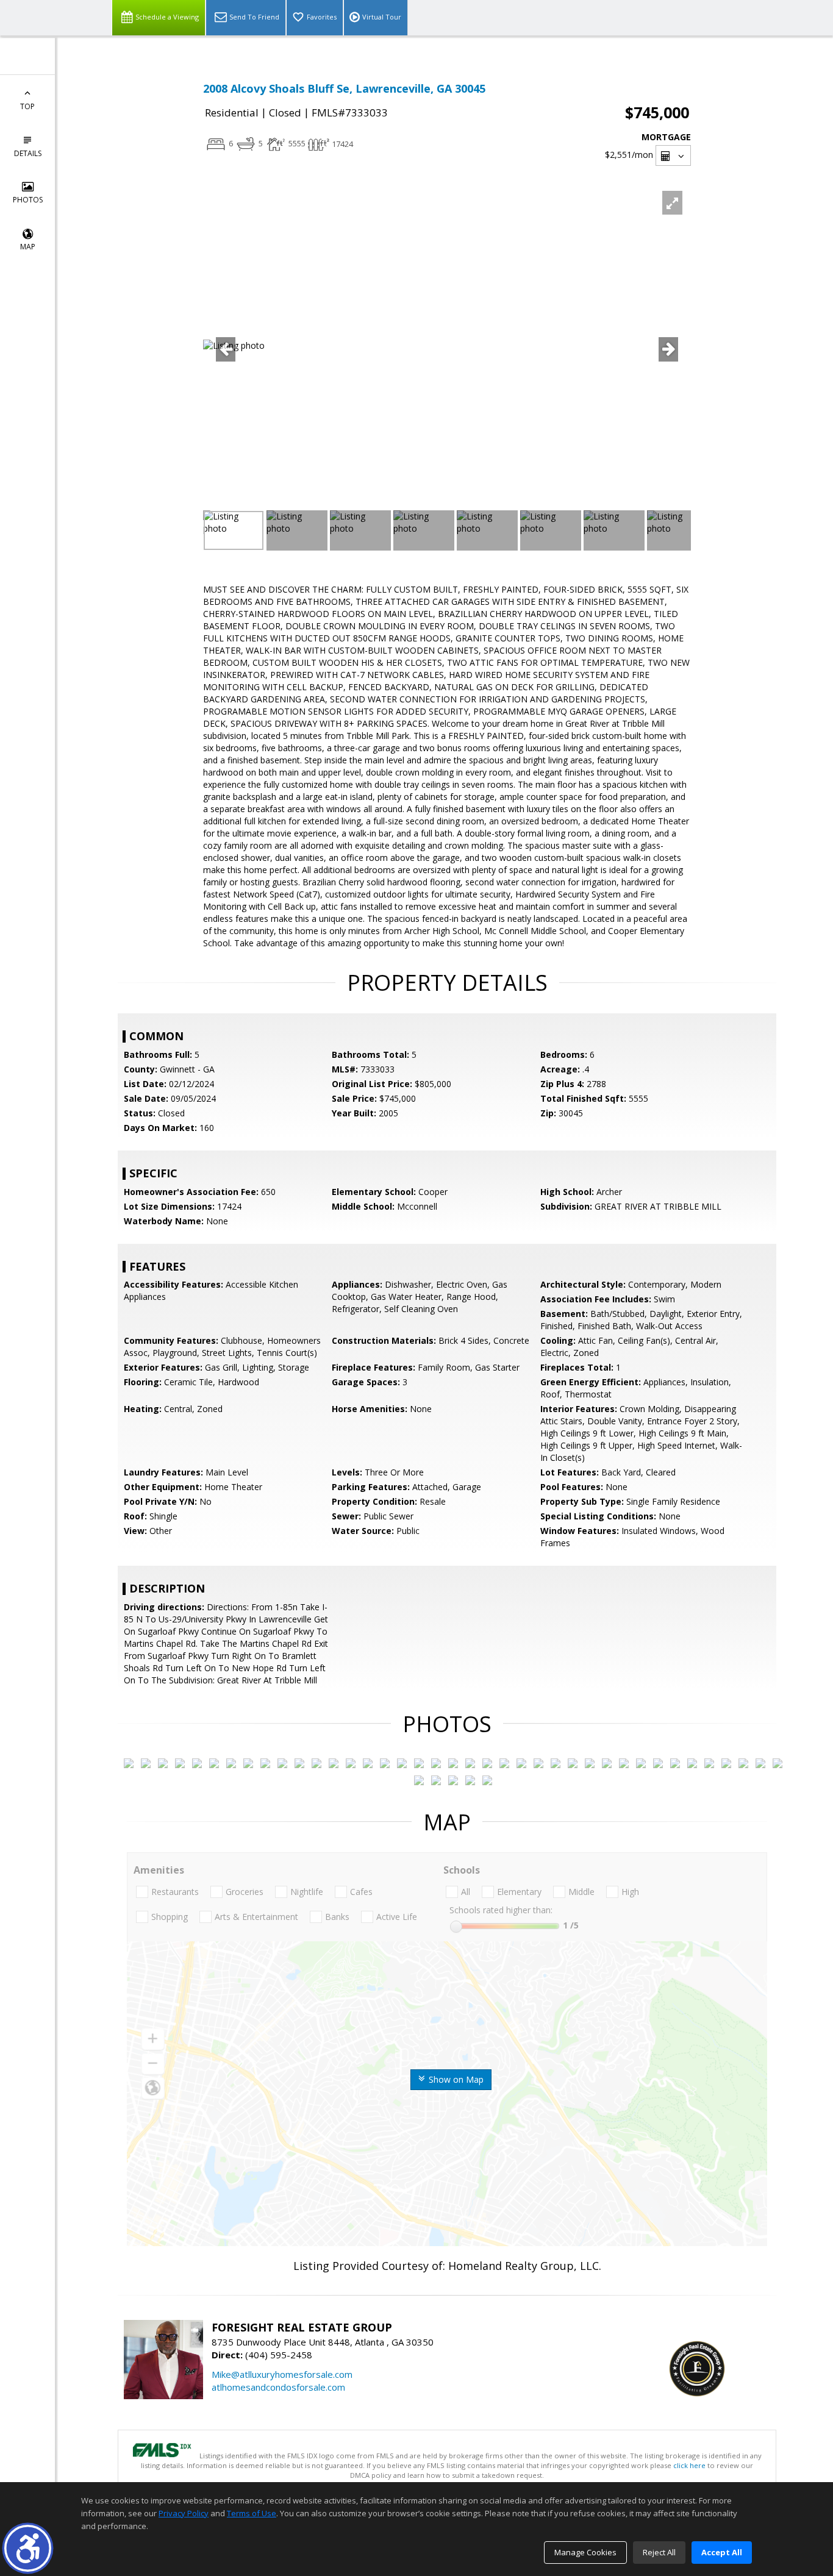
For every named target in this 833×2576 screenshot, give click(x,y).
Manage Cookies (585, 2552)
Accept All (722, 2552)
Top (27, 106)
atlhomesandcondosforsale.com (278, 2387)
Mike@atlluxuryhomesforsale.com (282, 2374)
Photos (28, 200)
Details (28, 153)
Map (28, 247)
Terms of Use (252, 2513)
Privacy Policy (184, 2513)
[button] (28, 2548)
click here (689, 2465)
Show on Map (455, 2079)
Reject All (659, 2552)
